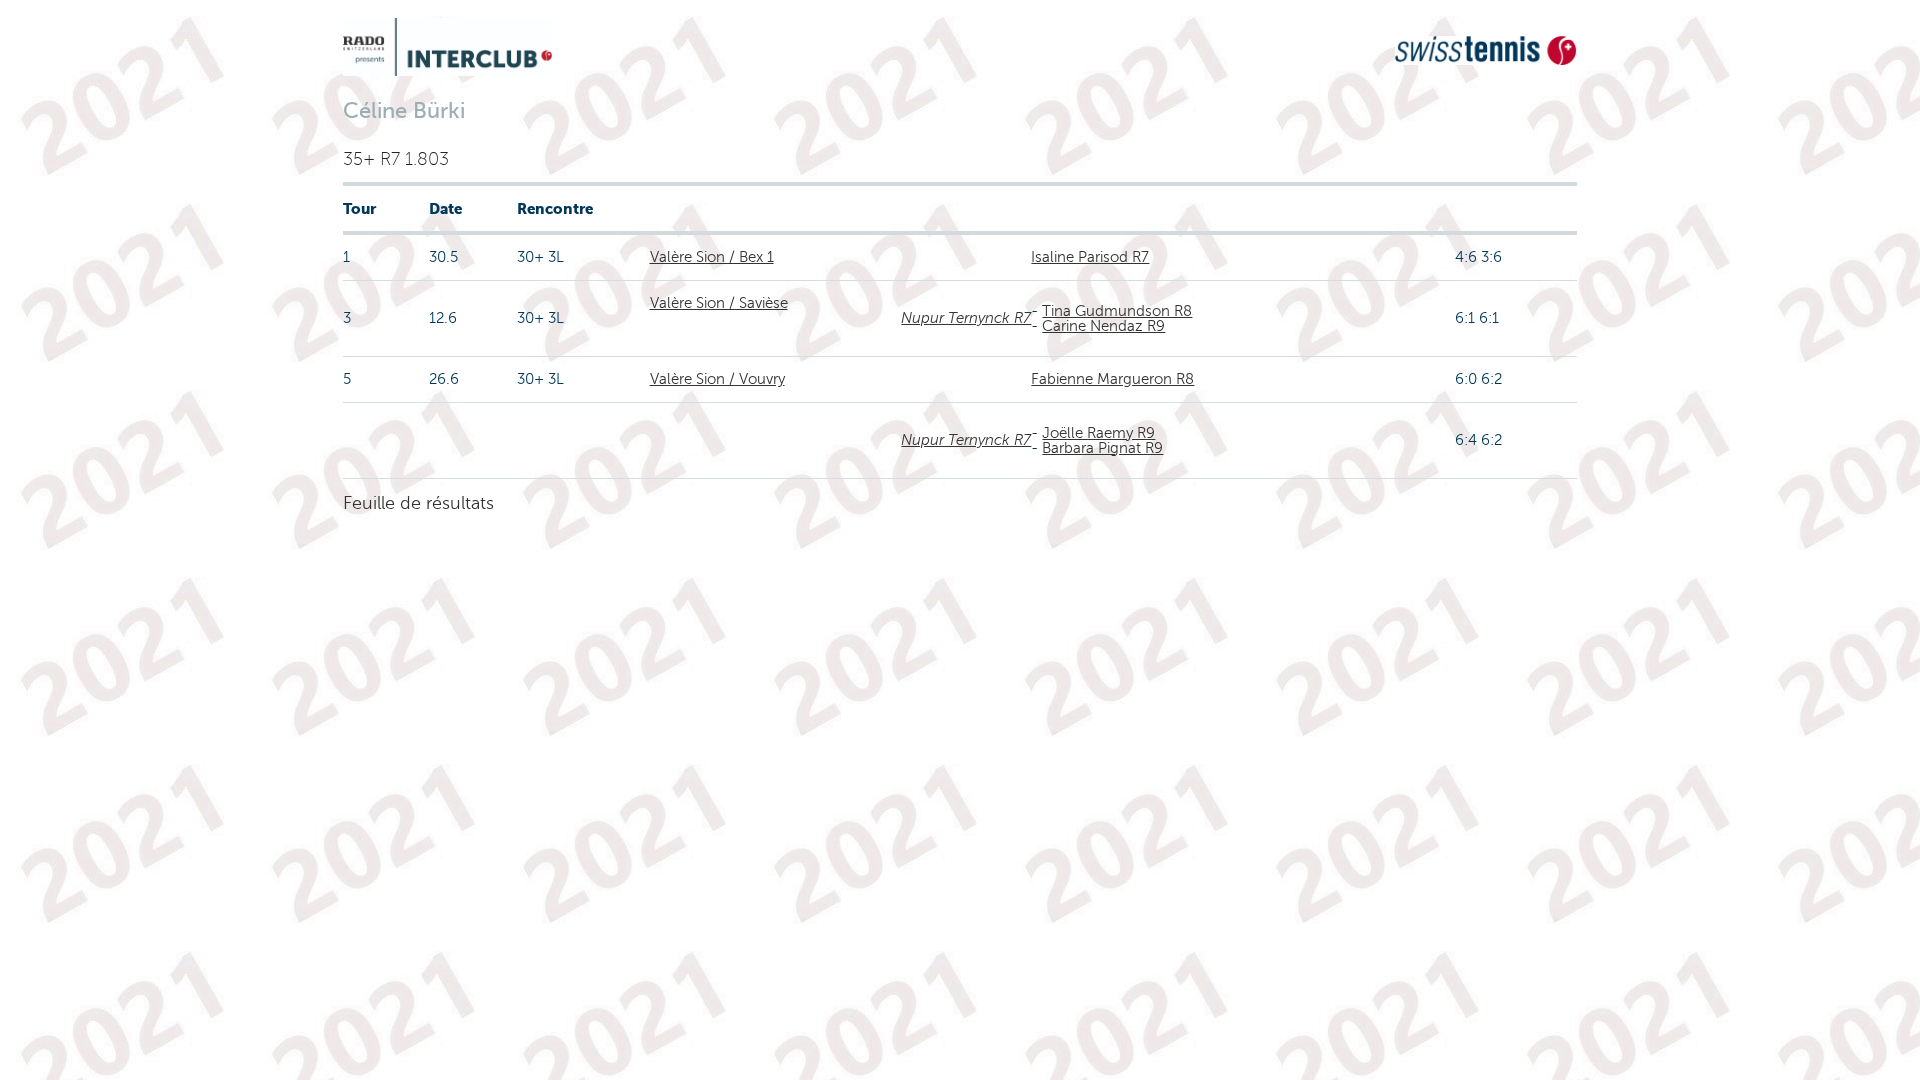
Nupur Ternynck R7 (966, 318)
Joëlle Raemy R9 (1098, 433)
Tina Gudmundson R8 (1117, 311)
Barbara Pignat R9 (1102, 448)
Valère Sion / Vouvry (717, 379)
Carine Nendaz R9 (1103, 326)
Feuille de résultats (418, 503)
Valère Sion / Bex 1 (712, 257)
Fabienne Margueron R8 (1112, 379)
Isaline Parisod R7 (1090, 257)
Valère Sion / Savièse (719, 303)
